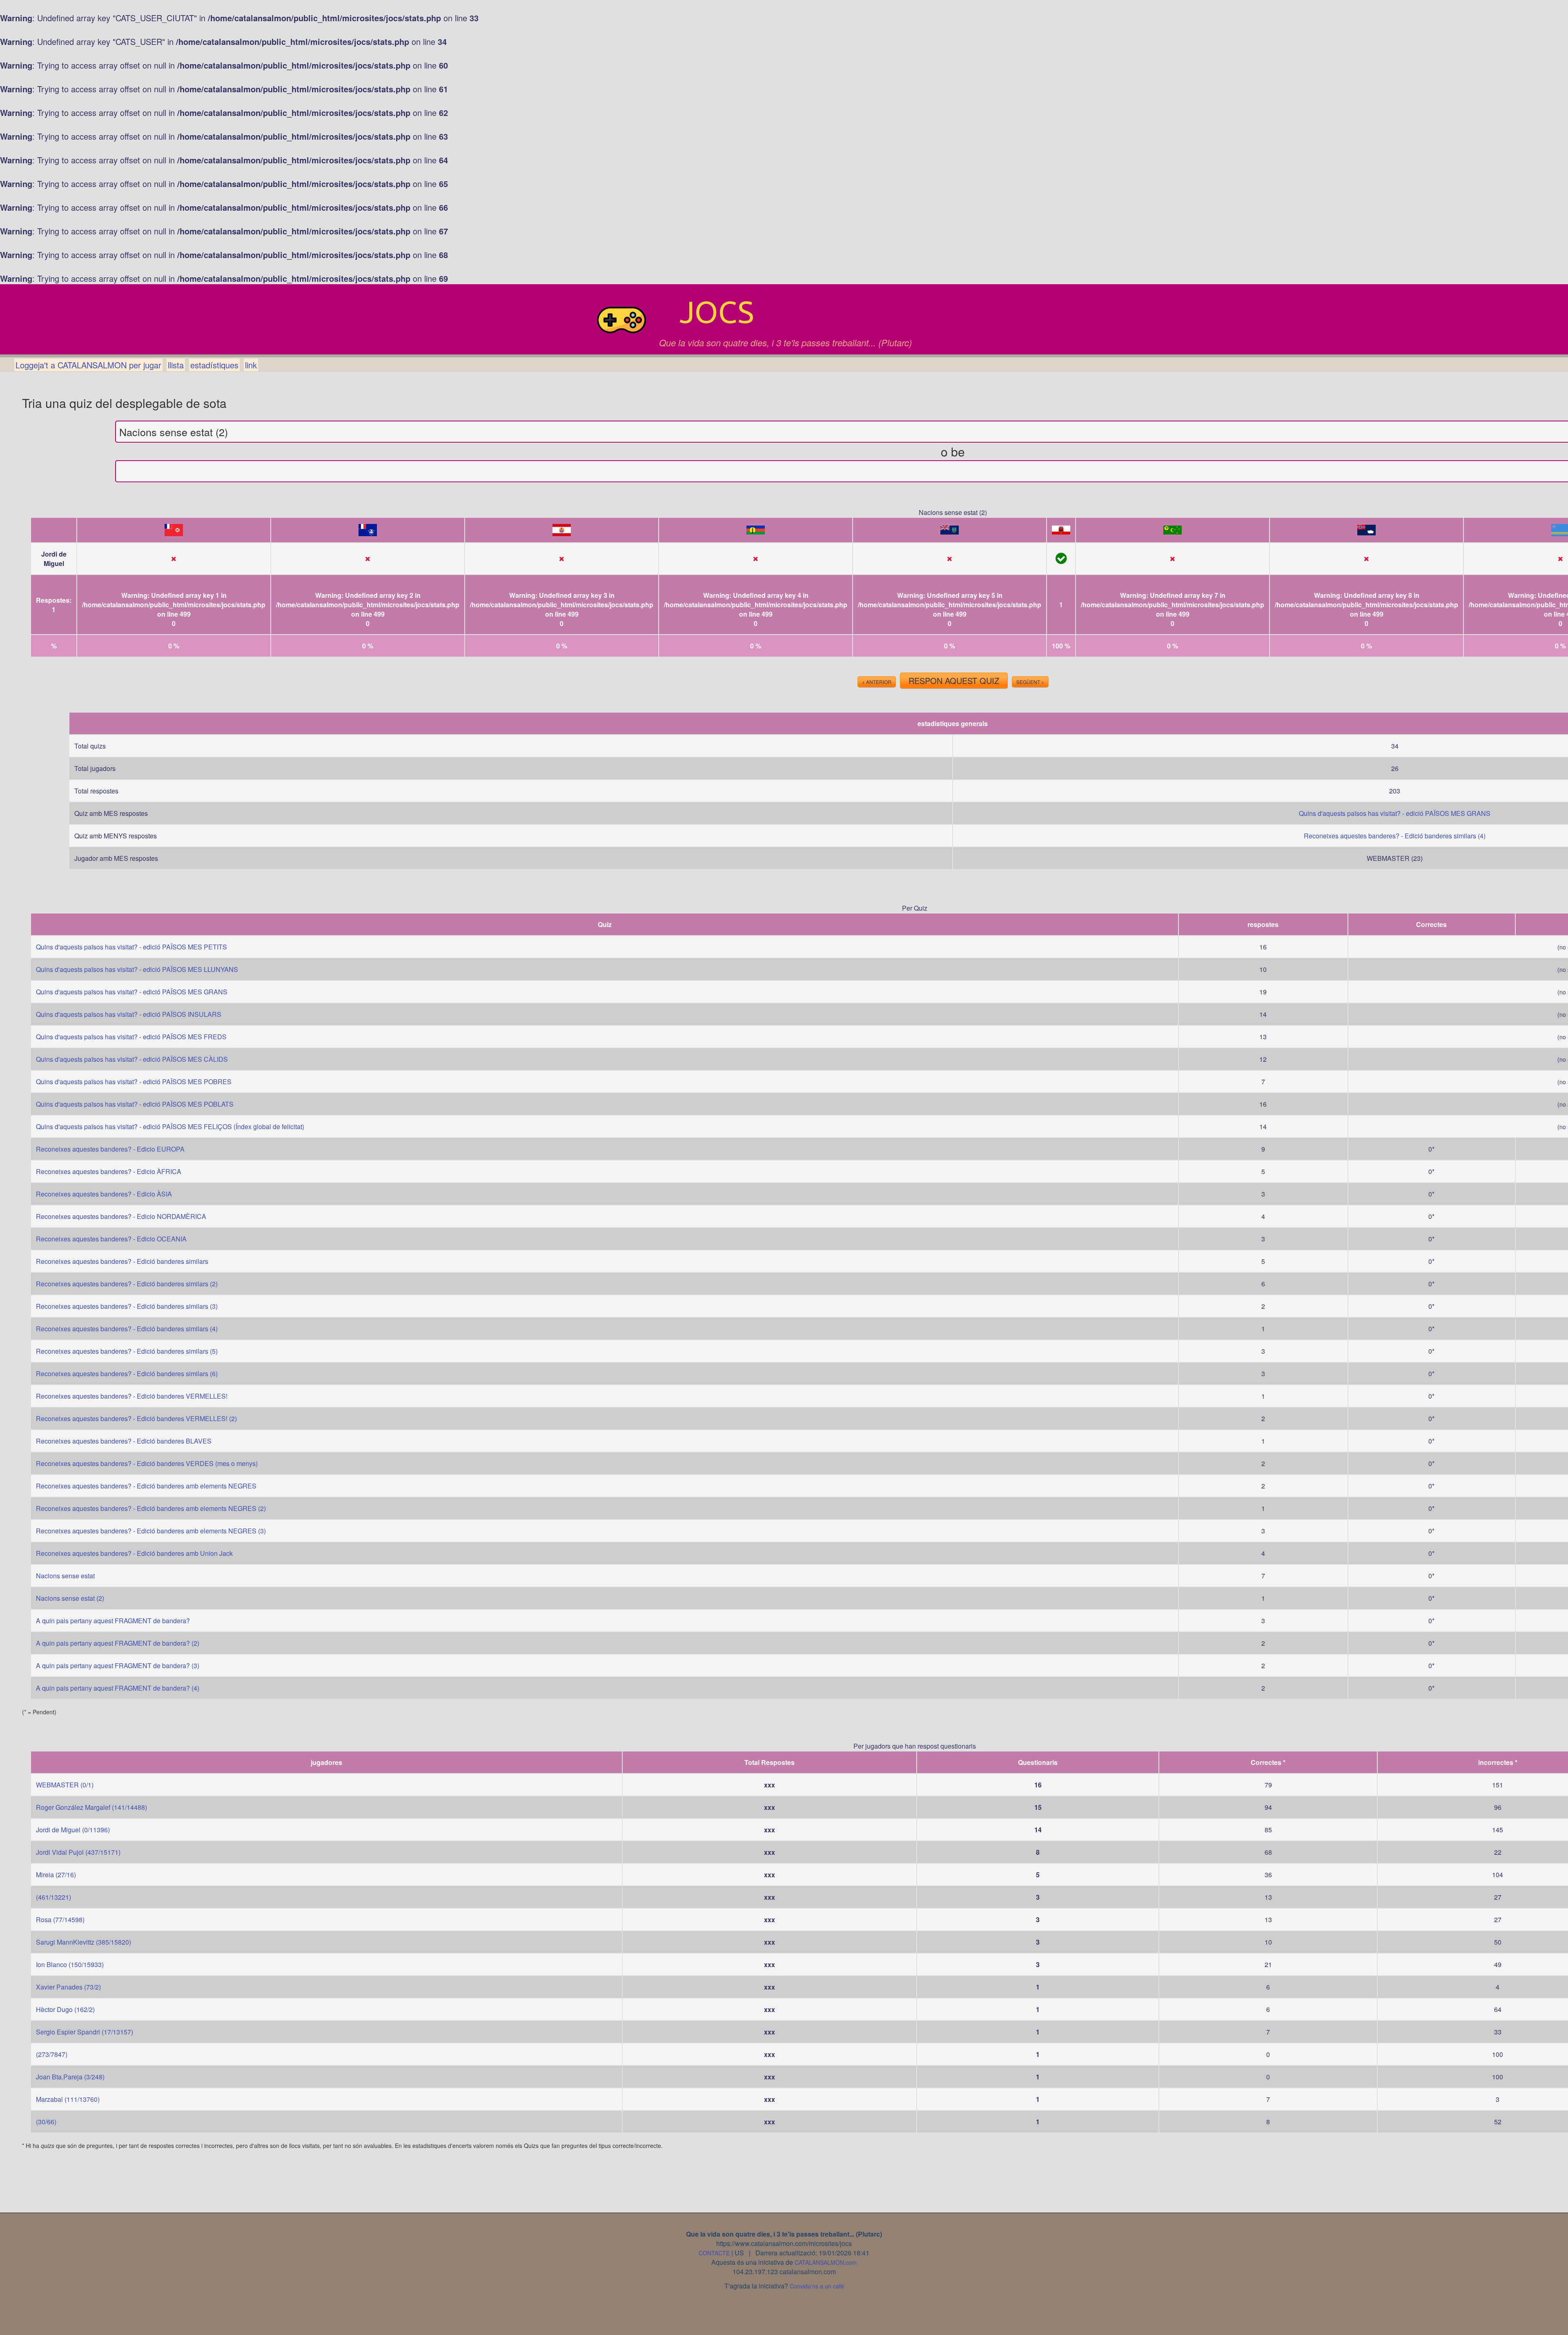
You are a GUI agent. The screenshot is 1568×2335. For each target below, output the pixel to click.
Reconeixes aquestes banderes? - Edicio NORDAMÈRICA (121, 1216)
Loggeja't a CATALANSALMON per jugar (88, 365)
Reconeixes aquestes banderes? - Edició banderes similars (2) (127, 1284)
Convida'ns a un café (817, 2286)
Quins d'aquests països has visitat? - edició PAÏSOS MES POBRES (134, 1082)
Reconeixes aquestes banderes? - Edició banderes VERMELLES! (132, 1396)
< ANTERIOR (877, 682)
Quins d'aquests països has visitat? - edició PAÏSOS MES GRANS (1395, 813)
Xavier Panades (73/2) (68, 1987)
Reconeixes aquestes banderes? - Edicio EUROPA (110, 1149)
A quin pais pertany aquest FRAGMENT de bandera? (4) (118, 1688)
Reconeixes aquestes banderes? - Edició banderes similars (122, 1261)
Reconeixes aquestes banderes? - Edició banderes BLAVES (124, 1441)
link (251, 365)
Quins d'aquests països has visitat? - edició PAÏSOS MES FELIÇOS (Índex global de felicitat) (170, 1126)
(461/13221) (53, 1897)
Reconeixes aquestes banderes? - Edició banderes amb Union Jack (134, 1553)
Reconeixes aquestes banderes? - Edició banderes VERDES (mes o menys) (147, 1463)
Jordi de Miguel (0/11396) (73, 1830)
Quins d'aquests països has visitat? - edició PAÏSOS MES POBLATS (135, 1104)
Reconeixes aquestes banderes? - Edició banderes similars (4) (1395, 836)
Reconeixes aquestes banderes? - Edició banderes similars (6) (127, 1374)
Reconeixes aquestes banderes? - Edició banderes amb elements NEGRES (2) (151, 1508)
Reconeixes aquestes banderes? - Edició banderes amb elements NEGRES (146, 1486)
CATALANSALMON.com (826, 2262)
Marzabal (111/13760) (68, 2099)
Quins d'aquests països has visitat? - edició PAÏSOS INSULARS (129, 1014)
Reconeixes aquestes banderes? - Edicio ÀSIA (104, 1194)
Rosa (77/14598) (60, 1919)
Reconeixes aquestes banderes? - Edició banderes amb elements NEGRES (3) (151, 1531)
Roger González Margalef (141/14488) (91, 1807)
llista (176, 365)
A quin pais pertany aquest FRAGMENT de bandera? (113, 1621)
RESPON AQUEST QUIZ (954, 681)
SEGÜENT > (1030, 682)
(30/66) (46, 2122)
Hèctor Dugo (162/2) (65, 2009)
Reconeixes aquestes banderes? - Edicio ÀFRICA (109, 1171)
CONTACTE (714, 2253)
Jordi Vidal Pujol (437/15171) (78, 1852)
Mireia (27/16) (56, 1875)
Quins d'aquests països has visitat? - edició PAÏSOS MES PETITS (131, 947)
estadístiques (214, 365)
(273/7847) (52, 2054)
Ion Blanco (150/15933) (70, 1964)
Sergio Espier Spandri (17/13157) (85, 2032)
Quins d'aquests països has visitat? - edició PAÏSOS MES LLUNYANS (137, 969)
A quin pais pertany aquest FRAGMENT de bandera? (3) (118, 1665)
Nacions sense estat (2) (70, 1598)
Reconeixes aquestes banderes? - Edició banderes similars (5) (127, 1351)
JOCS (717, 312)
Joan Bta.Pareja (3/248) (70, 2077)
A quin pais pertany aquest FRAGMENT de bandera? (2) (118, 1643)
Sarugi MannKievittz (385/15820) (84, 1942)
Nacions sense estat (65, 1576)
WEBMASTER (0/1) (65, 1785)
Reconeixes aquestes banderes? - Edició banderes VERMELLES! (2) (136, 1418)
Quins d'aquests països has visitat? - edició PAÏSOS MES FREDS (131, 1037)
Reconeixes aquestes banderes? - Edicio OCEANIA (111, 1239)
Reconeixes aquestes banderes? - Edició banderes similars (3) (127, 1306)
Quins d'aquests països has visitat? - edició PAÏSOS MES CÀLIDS (132, 1059)
